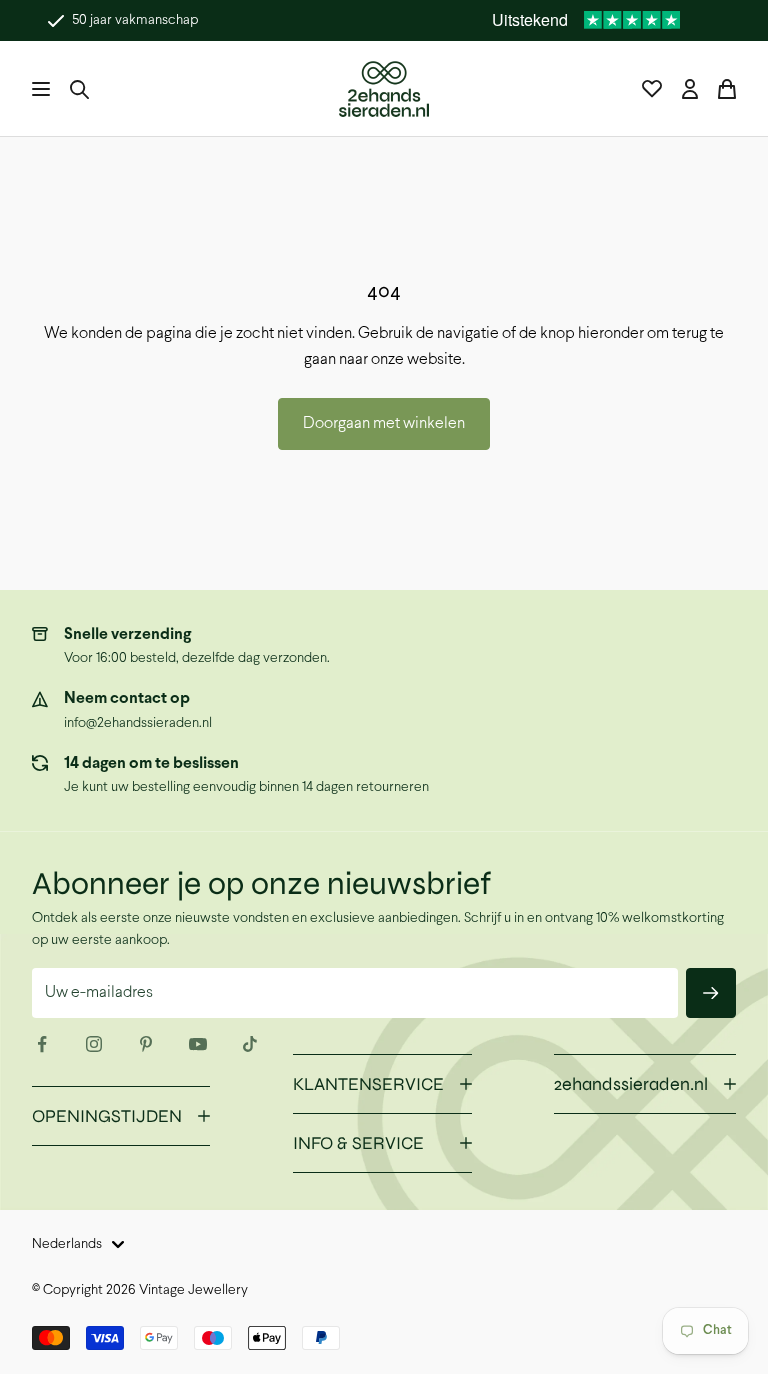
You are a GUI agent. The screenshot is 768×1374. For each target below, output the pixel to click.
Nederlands (67, 1244)
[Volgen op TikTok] (250, 1044)
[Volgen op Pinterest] (146, 1044)
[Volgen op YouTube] (198, 1044)
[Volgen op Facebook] (42, 1044)
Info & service (358, 1143)
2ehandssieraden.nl (631, 1084)
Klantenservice (368, 1084)
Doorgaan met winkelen (384, 423)
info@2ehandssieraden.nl (138, 723)
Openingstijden (107, 1116)
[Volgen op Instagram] (94, 1044)
